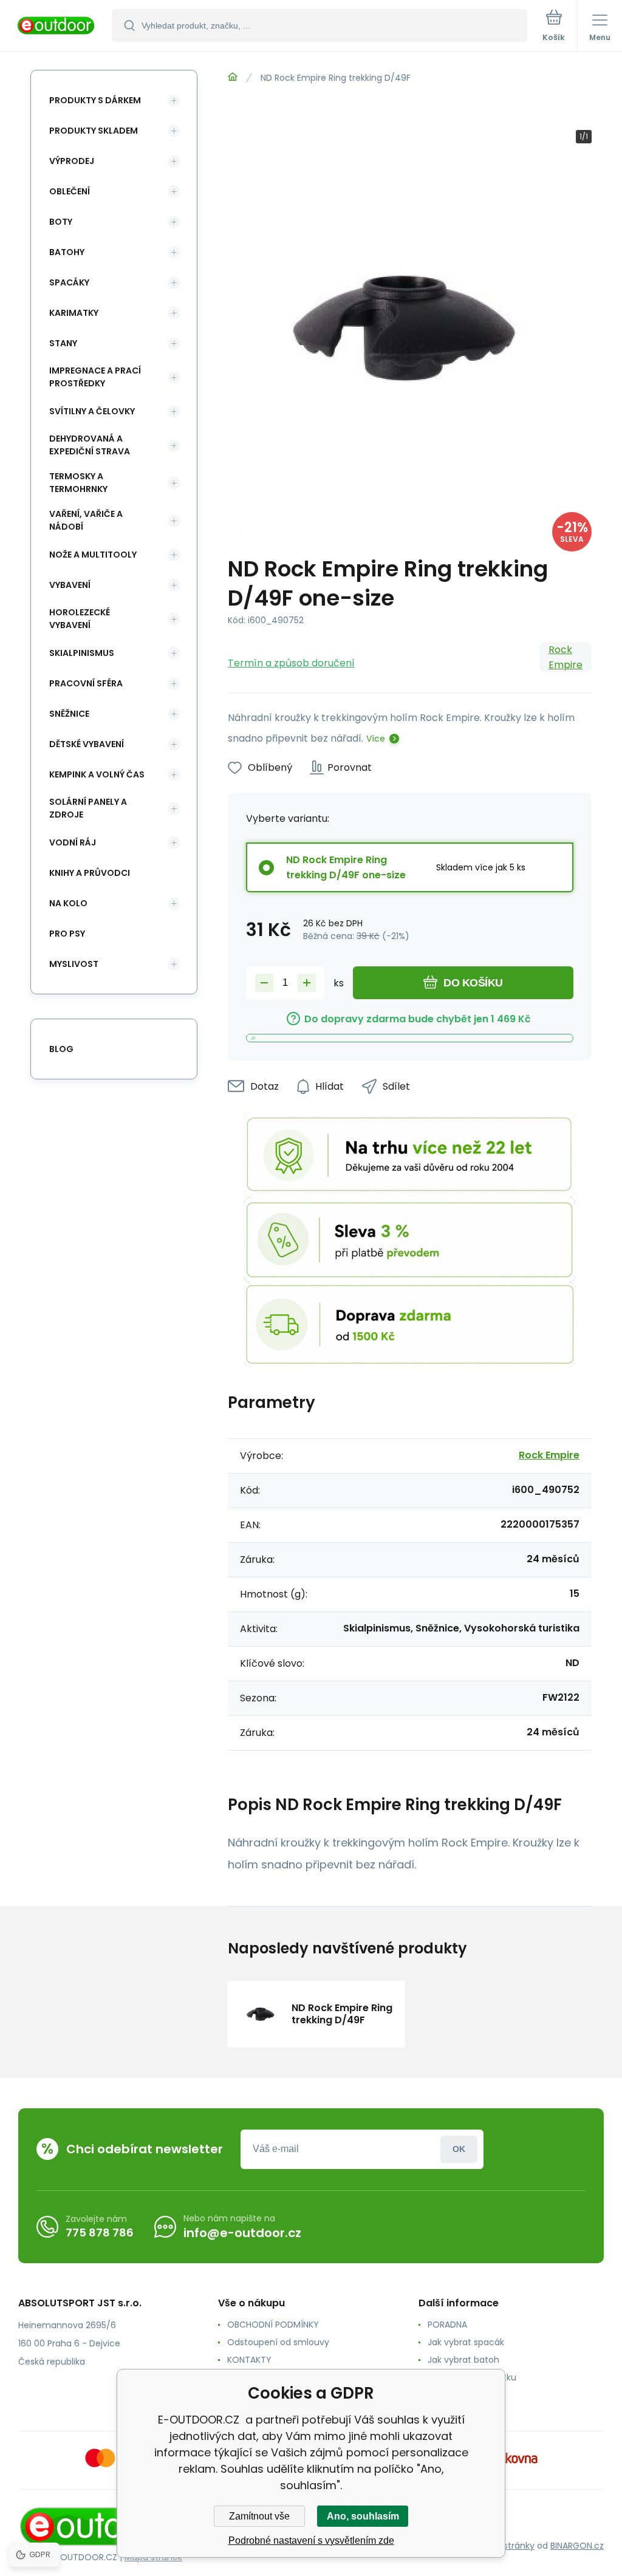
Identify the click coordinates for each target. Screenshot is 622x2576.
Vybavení (70, 585)
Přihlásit (459, 2149)
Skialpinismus (82, 653)
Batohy (67, 252)
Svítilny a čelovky (92, 411)
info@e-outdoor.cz (242, 2233)
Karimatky (74, 313)
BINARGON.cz (577, 2546)
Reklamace (451, 2395)
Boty (61, 222)
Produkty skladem (94, 131)
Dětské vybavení (87, 744)
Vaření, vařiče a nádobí (86, 520)
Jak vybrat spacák (466, 2342)
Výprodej (72, 161)
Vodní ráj (73, 842)
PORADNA (447, 2325)
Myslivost (74, 964)
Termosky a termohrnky (78, 483)
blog (61, 1049)
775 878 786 (100, 2233)
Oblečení (70, 191)
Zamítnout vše (259, 2516)
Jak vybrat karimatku (472, 2377)
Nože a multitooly (93, 555)
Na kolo (68, 903)
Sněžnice (69, 714)
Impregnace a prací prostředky (95, 377)
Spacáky (69, 282)
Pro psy (67, 934)
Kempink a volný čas (97, 774)
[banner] (56, 26)
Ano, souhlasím (363, 2516)
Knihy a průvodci (90, 873)
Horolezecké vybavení (80, 619)
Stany (63, 343)
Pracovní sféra (86, 683)
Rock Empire (566, 657)
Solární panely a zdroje (88, 808)
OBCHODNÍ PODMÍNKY (273, 2325)
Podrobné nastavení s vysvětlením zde (311, 2540)
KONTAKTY (249, 2360)
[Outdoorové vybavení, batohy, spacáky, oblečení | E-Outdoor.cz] (233, 77)
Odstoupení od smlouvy (278, 2342)
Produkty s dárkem (95, 100)
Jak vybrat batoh (463, 2360)
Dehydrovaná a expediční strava (90, 445)
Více (376, 739)
